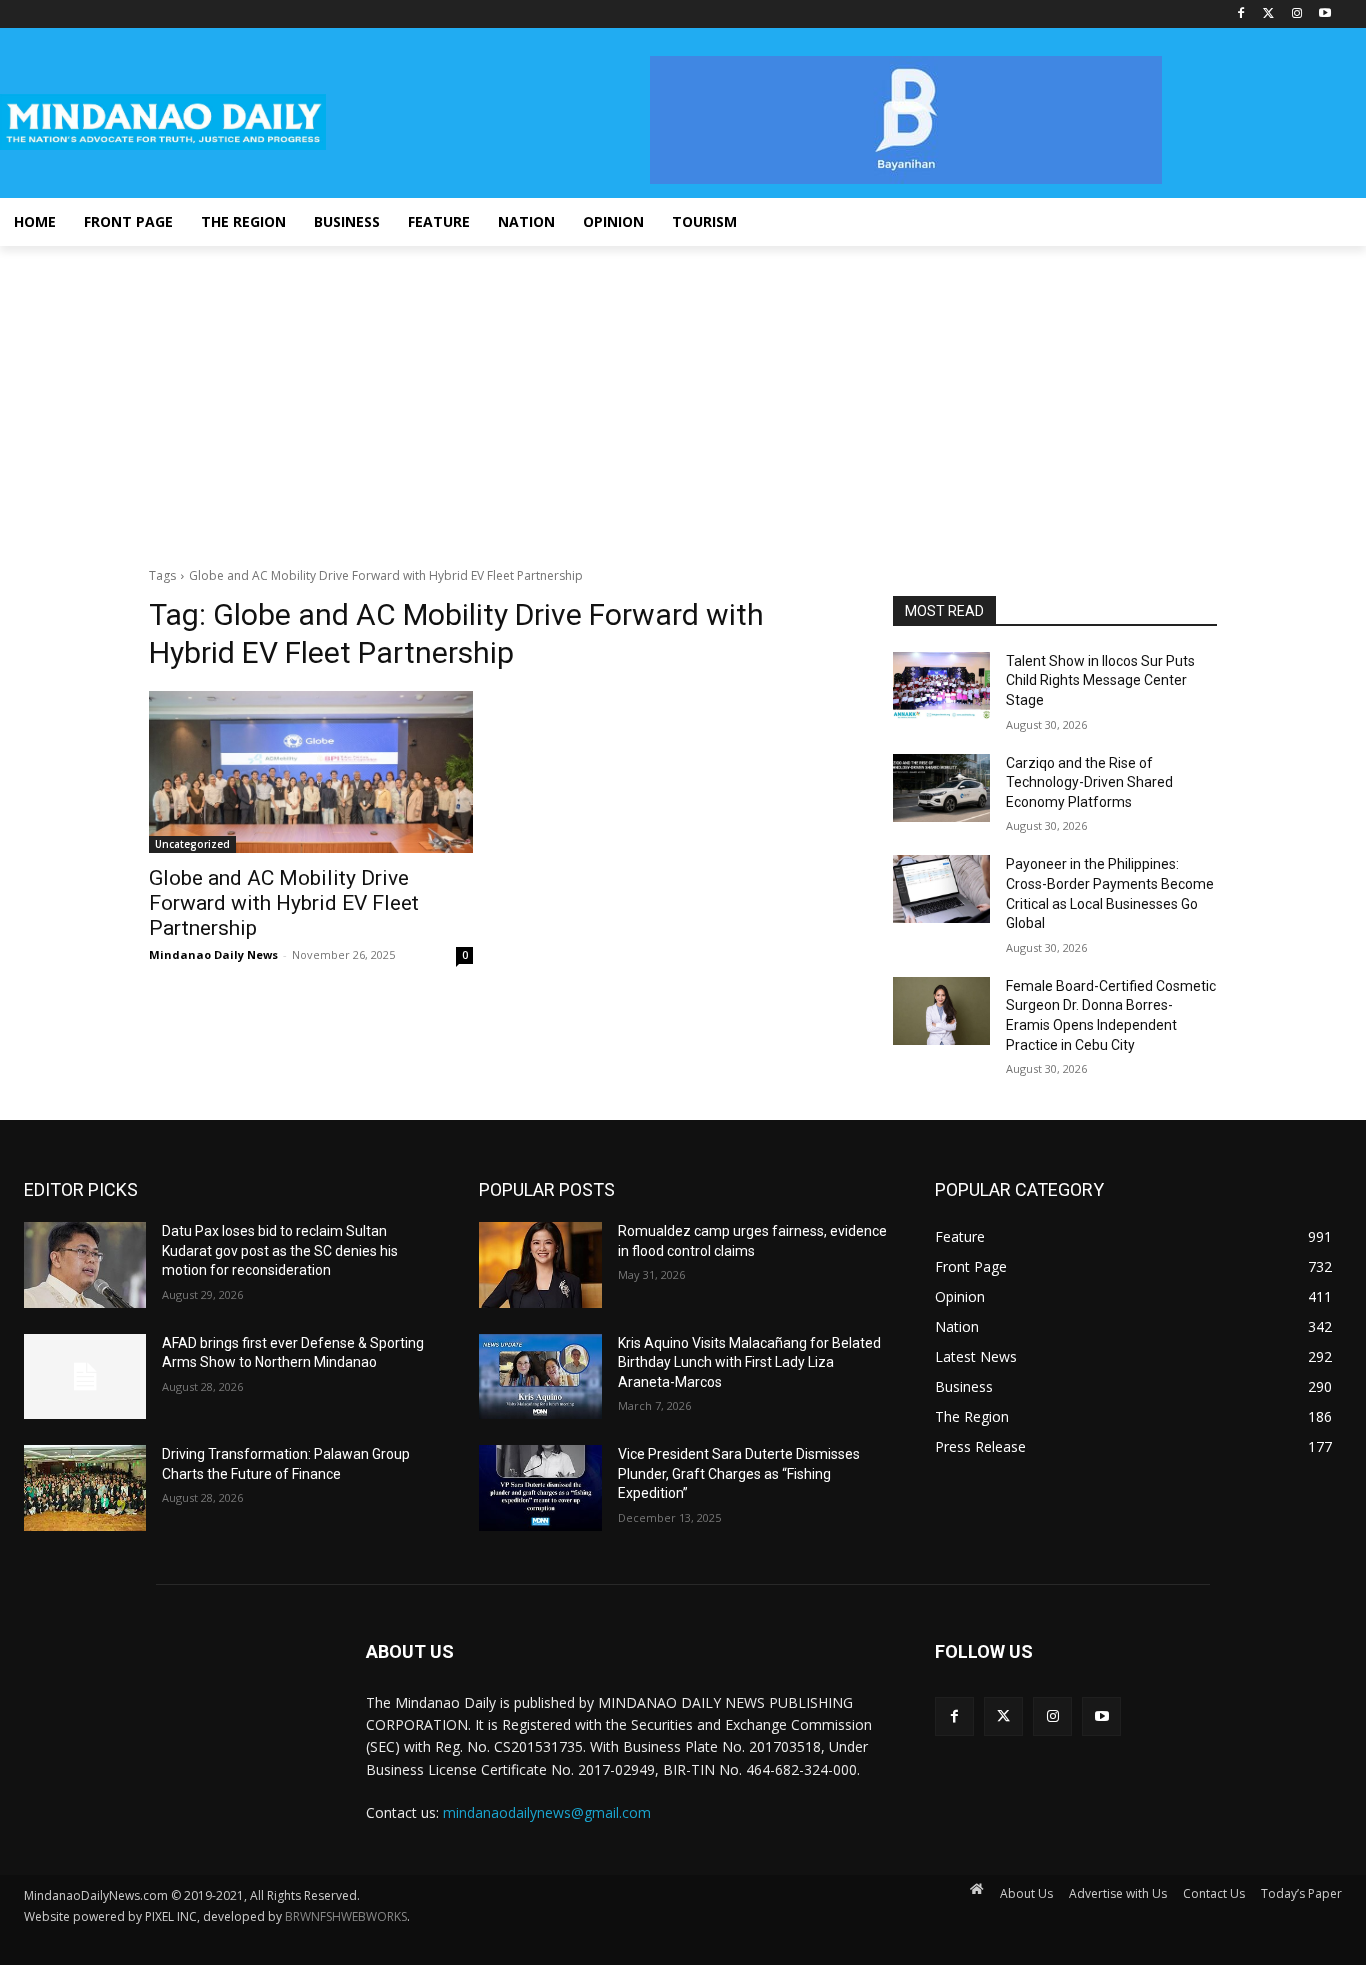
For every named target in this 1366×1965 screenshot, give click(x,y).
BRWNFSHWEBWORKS (346, 1916)
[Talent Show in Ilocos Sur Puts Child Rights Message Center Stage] (941, 686)
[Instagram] (1296, 14)
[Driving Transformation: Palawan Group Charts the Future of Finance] (85, 1488)
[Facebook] (1241, 14)
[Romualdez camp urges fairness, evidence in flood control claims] (540, 1265)
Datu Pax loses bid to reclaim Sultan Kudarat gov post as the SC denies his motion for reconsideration (280, 1250)
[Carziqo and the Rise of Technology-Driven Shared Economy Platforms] (941, 788)
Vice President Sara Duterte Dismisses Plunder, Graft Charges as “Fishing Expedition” (739, 1473)
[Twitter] (1269, 14)
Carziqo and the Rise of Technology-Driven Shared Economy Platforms (1089, 782)
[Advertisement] (683, 396)
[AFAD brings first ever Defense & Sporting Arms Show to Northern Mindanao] (85, 1377)
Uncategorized (192, 844)
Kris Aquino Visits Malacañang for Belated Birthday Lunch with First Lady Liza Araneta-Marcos (749, 1362)
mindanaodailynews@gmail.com (547, 1812)
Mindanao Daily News (213, 954)
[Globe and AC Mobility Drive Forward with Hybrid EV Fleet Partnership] (311, 772)
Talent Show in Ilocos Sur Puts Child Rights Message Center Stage (1100, 680)
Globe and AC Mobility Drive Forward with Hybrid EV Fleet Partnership (284, 903)
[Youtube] (1324, 14)
